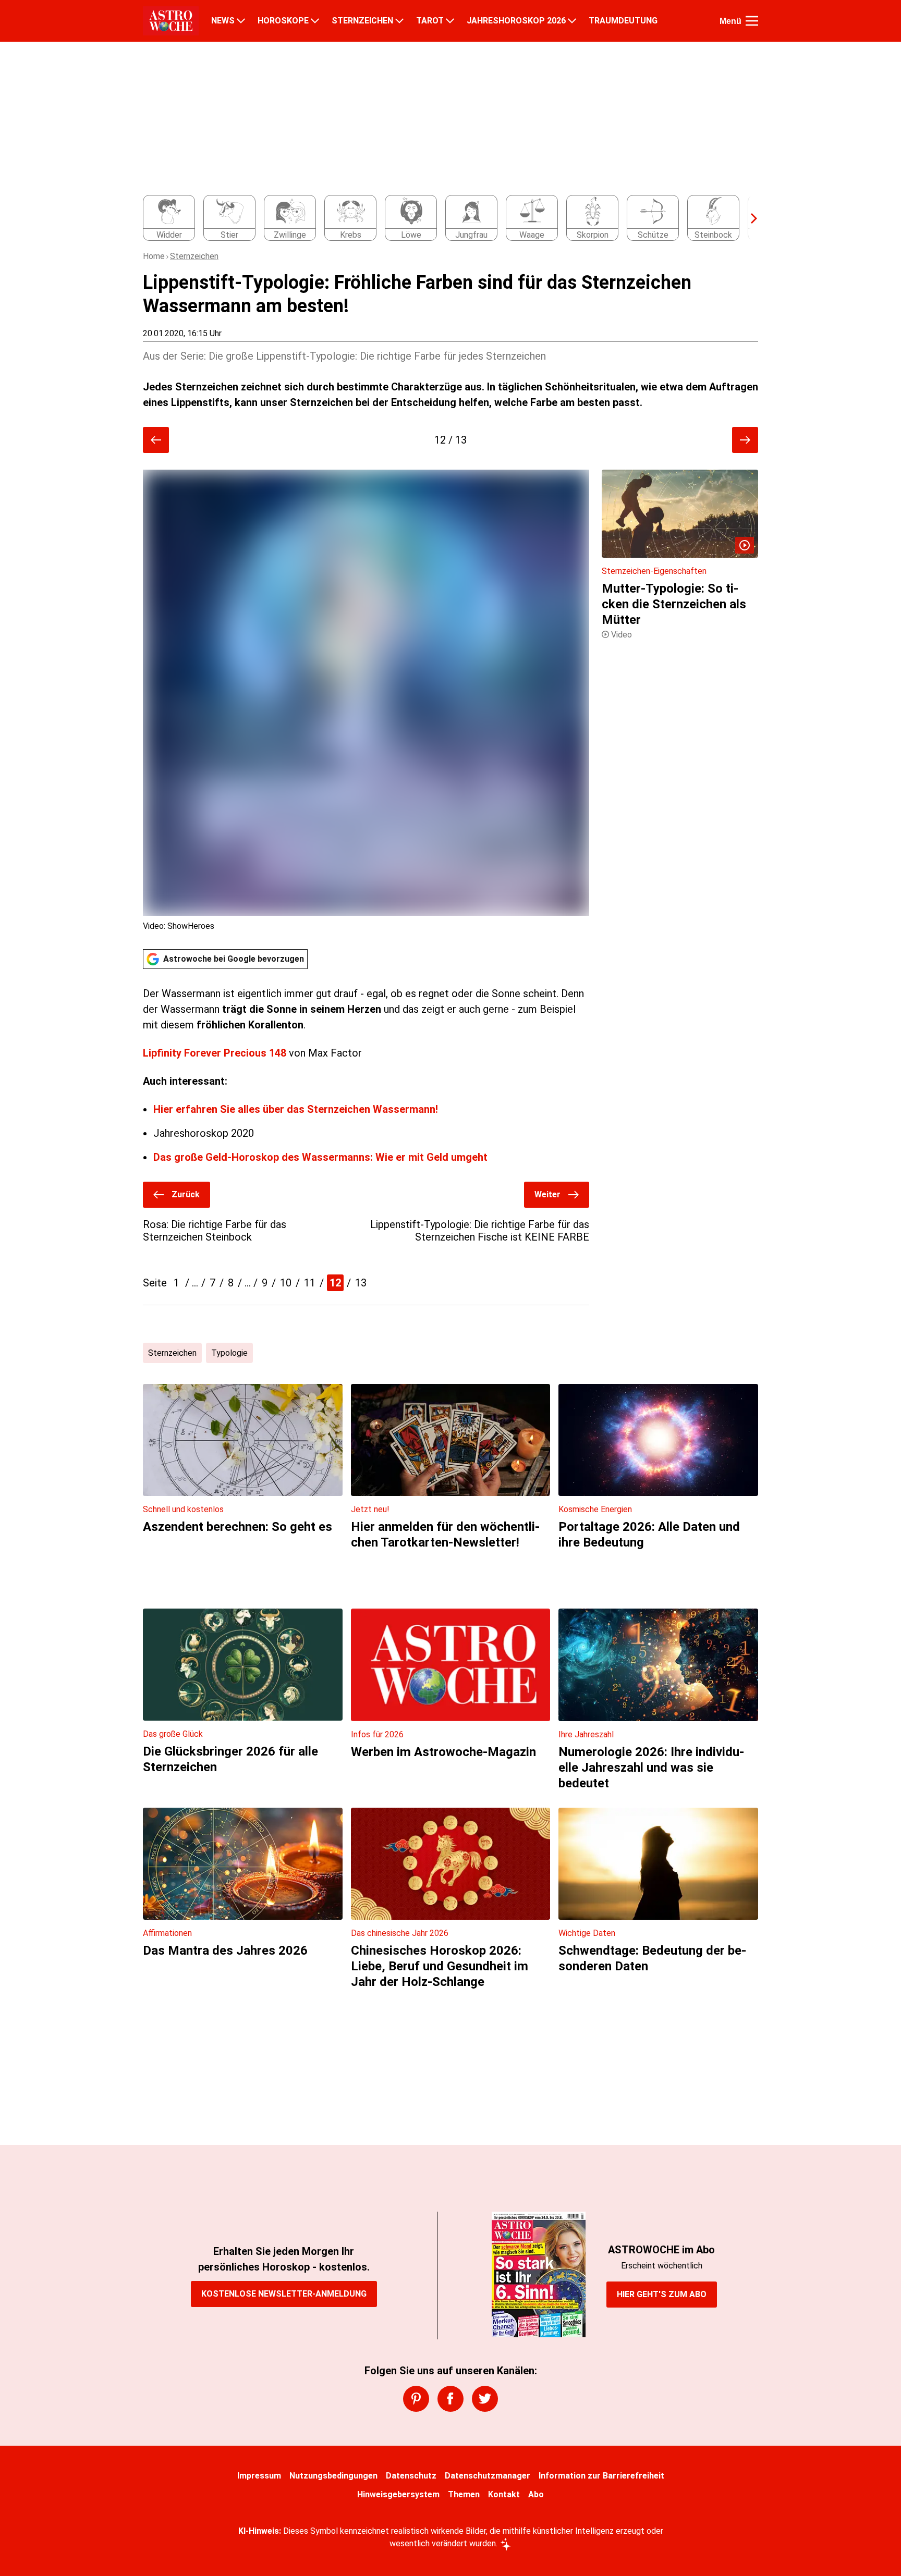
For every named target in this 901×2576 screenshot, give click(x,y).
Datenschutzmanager (488, 2476)
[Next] (749, 218)
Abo (536, 2494)
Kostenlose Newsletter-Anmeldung (284, 2294)
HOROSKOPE (283, 21)
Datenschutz (411, 2476)
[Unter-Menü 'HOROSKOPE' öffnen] (315, 21)
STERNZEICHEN (362, 21)
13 (361, 1283)
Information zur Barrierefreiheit (601, 2476)
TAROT (430, 21)
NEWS (223, 21)
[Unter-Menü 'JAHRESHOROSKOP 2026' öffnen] (572, 21)
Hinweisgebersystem (398, 2494)
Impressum (259, 2476)
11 (310, 1283)
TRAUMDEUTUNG (623, 21)
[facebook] (451, 2399)
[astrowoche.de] (171, 21)
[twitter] (485, 2399)
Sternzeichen (194, 256)
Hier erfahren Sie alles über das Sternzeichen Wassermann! (296, 1109)
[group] (444, 218)
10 (286, 1283)
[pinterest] (416, 2399)
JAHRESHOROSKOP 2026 (516, 21)
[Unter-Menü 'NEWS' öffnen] (241, 21)
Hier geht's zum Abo (662, 2294)
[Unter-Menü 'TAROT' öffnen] (450, 21)
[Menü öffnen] (752, 21)
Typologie (229, 1353)
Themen (464, 2494)
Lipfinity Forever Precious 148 (216, 1053)
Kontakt (504, 2494)
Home (154, 256)
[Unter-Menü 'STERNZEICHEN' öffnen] (399, 21)
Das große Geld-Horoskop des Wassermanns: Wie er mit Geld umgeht (320, 1157)
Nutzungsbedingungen (333, 2476)
